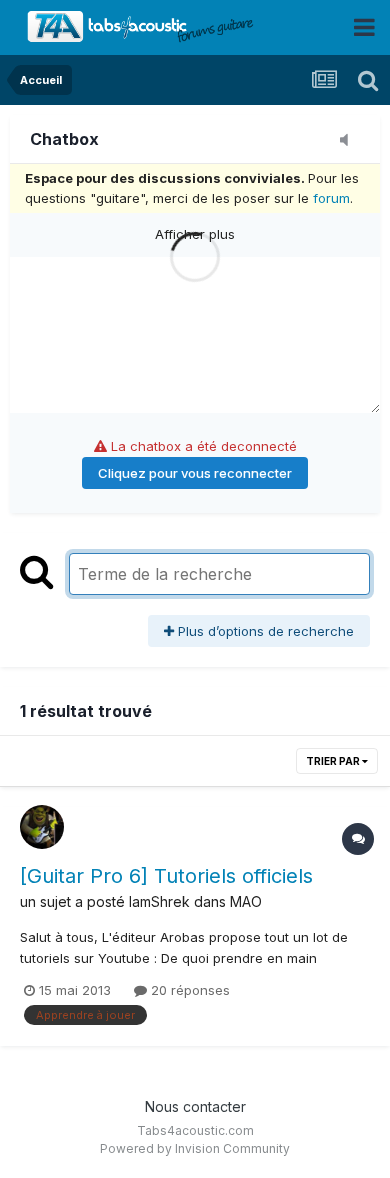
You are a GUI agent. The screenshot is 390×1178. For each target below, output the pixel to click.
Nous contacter (195, 1106)
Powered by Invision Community (195, 1148)
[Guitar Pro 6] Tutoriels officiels (166, 876)
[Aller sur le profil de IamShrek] (42, 827)
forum (331, 198)
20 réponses (188, 990)
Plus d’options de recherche (264, 631)
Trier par (334, 761)
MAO (246, 901)
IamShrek (159, 901)
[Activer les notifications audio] (350, 141)
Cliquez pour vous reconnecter (195, 473)
